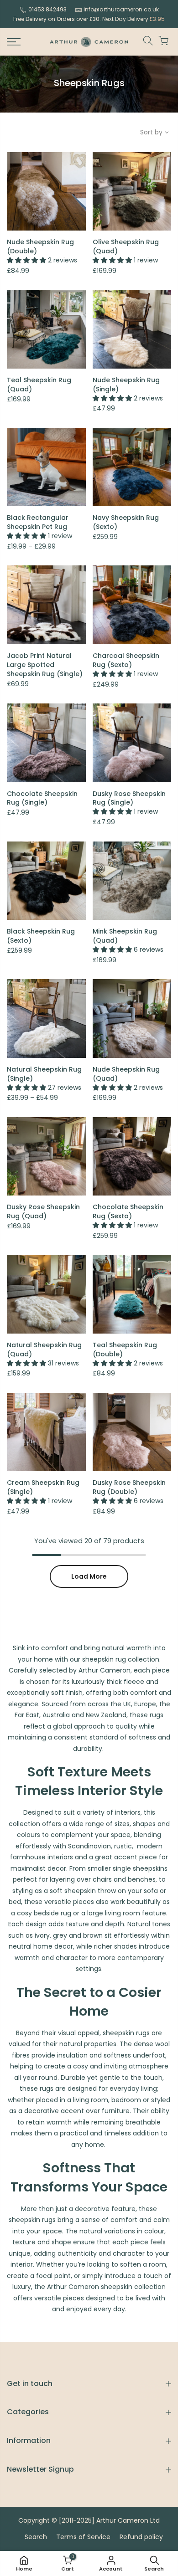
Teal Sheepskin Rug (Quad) (39, 385)
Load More (89, 1576)
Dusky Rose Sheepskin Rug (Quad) (43, 1211)
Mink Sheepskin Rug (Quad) (125, 936)
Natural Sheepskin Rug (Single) (44, 1074)
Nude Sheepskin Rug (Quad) (126, 1074)
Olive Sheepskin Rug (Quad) (126, 246)
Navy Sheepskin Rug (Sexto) (126, 522)
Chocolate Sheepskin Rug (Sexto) (128, 1211)
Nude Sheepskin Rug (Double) (40, 246)
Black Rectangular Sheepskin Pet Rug (38, 522)
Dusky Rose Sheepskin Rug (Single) (129, 798)
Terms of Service (83, 2537)
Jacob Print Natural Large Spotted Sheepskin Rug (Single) (45, 665)
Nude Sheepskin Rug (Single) (126, 385)
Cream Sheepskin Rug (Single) (43, 1487)
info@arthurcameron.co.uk (121, 9)
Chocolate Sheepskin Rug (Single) (42, 798)
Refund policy (141, 2537)
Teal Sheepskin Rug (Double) (125, 1350)
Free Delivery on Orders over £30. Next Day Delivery (89, 19)
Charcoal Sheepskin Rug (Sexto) (126, 660)
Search (36, 2537)
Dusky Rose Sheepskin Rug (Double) (129, 1487)
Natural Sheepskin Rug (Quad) (44, 1350)
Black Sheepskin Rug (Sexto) (41, 936)
